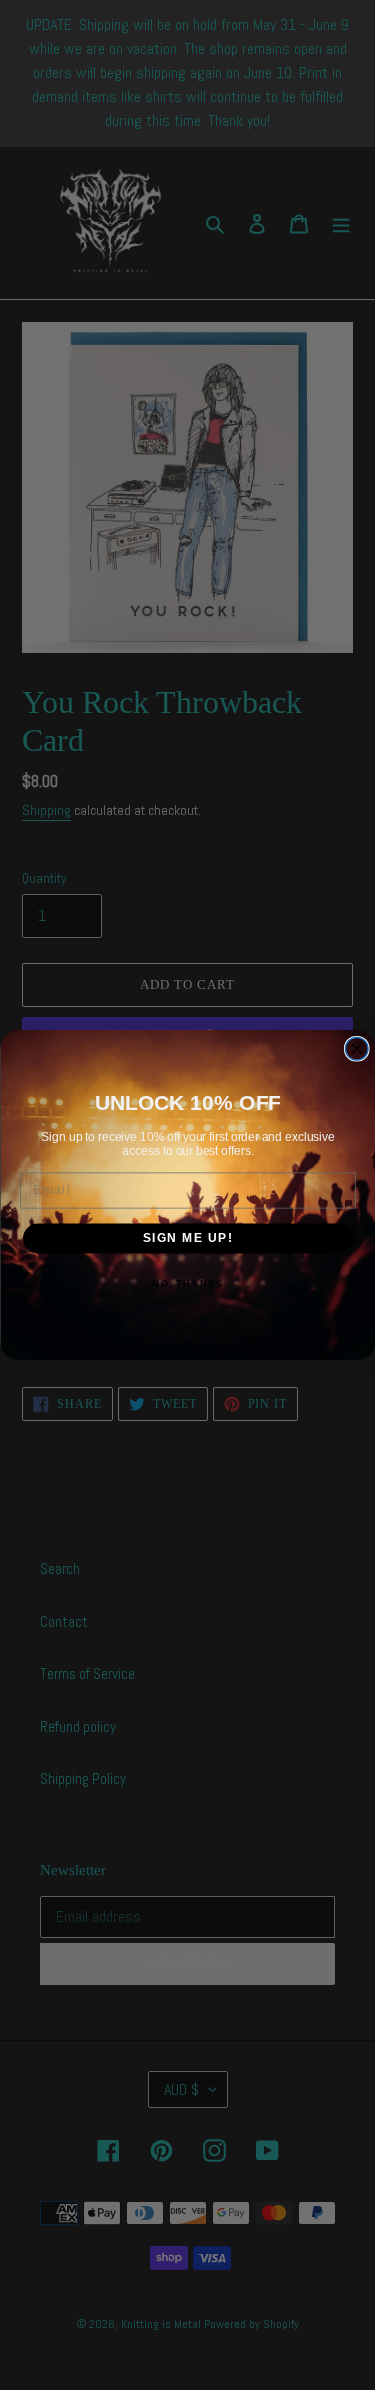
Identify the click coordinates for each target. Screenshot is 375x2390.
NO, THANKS (187, 1283)
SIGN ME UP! (187, 1238)
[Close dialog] (356, 1049)
